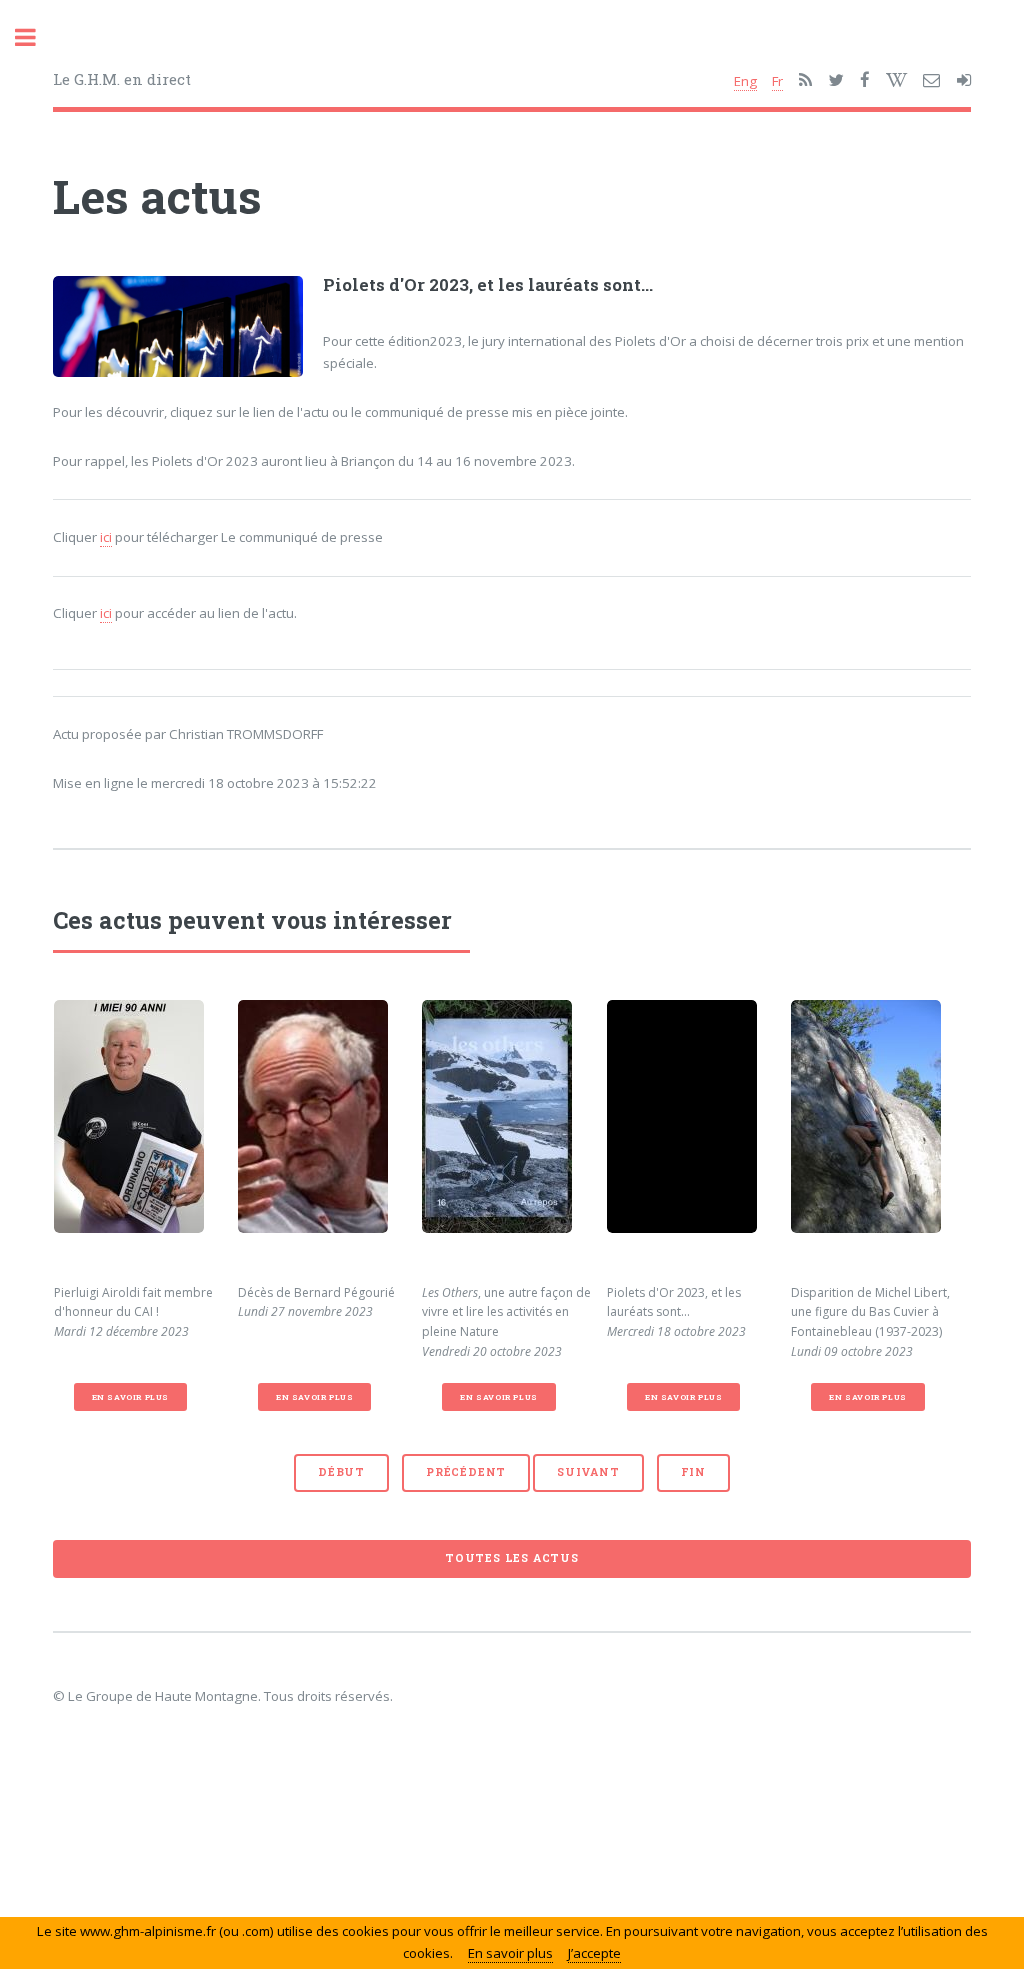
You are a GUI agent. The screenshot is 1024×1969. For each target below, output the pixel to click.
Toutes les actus (512, 1558)
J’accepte (594, 1953)
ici (106, 537)
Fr (777, 81)
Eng (745, 81)
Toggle (36, 37)
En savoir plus (130, 1397)
